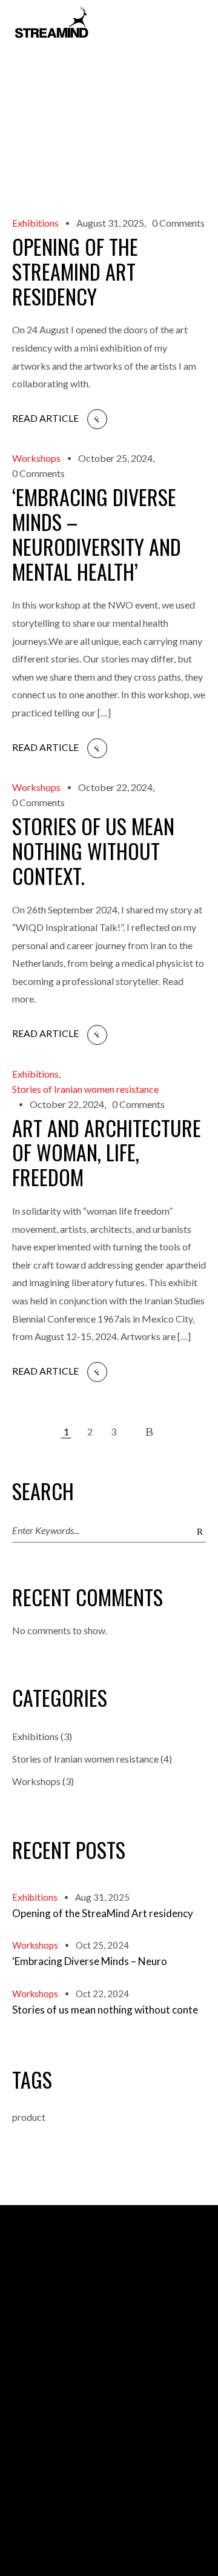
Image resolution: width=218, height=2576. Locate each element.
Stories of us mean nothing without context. (93, 851)
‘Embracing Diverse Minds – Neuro (90, 1961)
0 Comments (178, 223)
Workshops (36, 459)
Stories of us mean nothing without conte (105, 2010)
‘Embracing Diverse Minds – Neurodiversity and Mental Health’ (97, 534)
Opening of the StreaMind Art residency (75, 271)
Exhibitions (35, 223)
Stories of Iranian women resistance (85, 1089)
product (29, 2117)
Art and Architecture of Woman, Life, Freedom (107, 1153)
